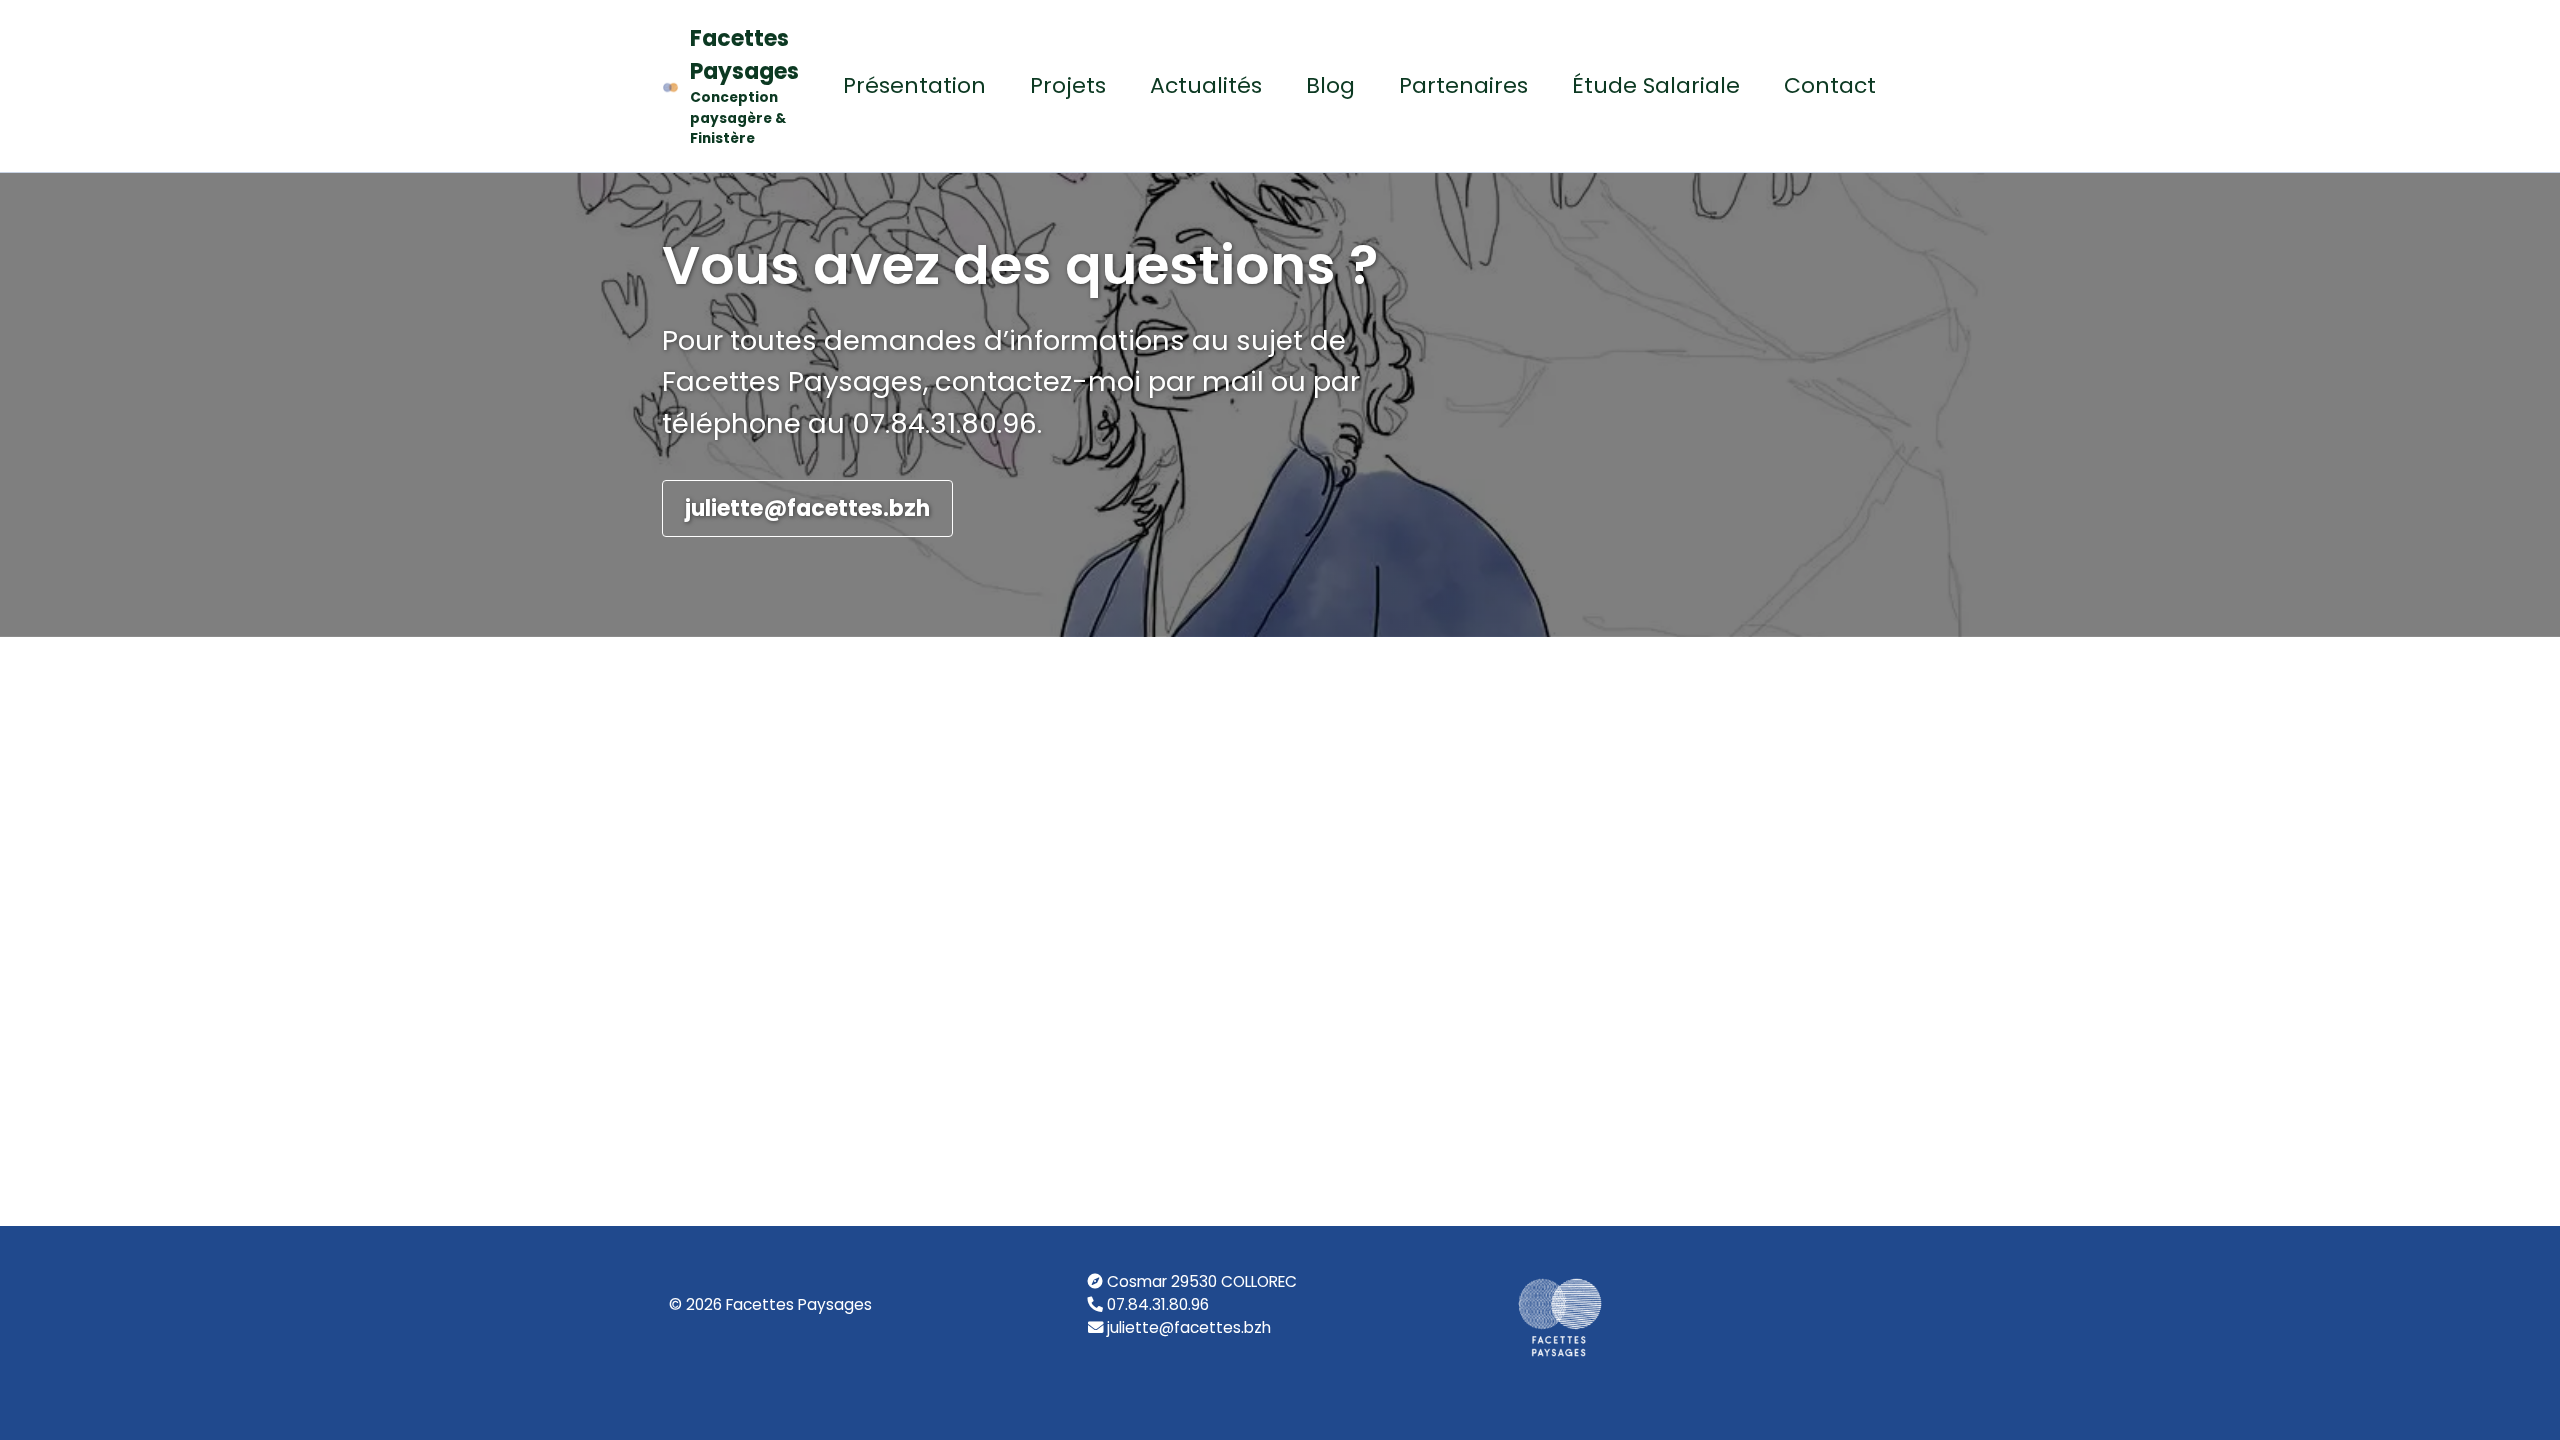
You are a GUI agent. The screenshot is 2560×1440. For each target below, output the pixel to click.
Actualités (1206, 85)
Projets (1068, 85)
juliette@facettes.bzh (807, 508)
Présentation (914, 85)
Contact (1830, 85)
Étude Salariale (1656, 85)
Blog (1330, 85)
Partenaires (1463, 85)
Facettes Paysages (744, 85)
